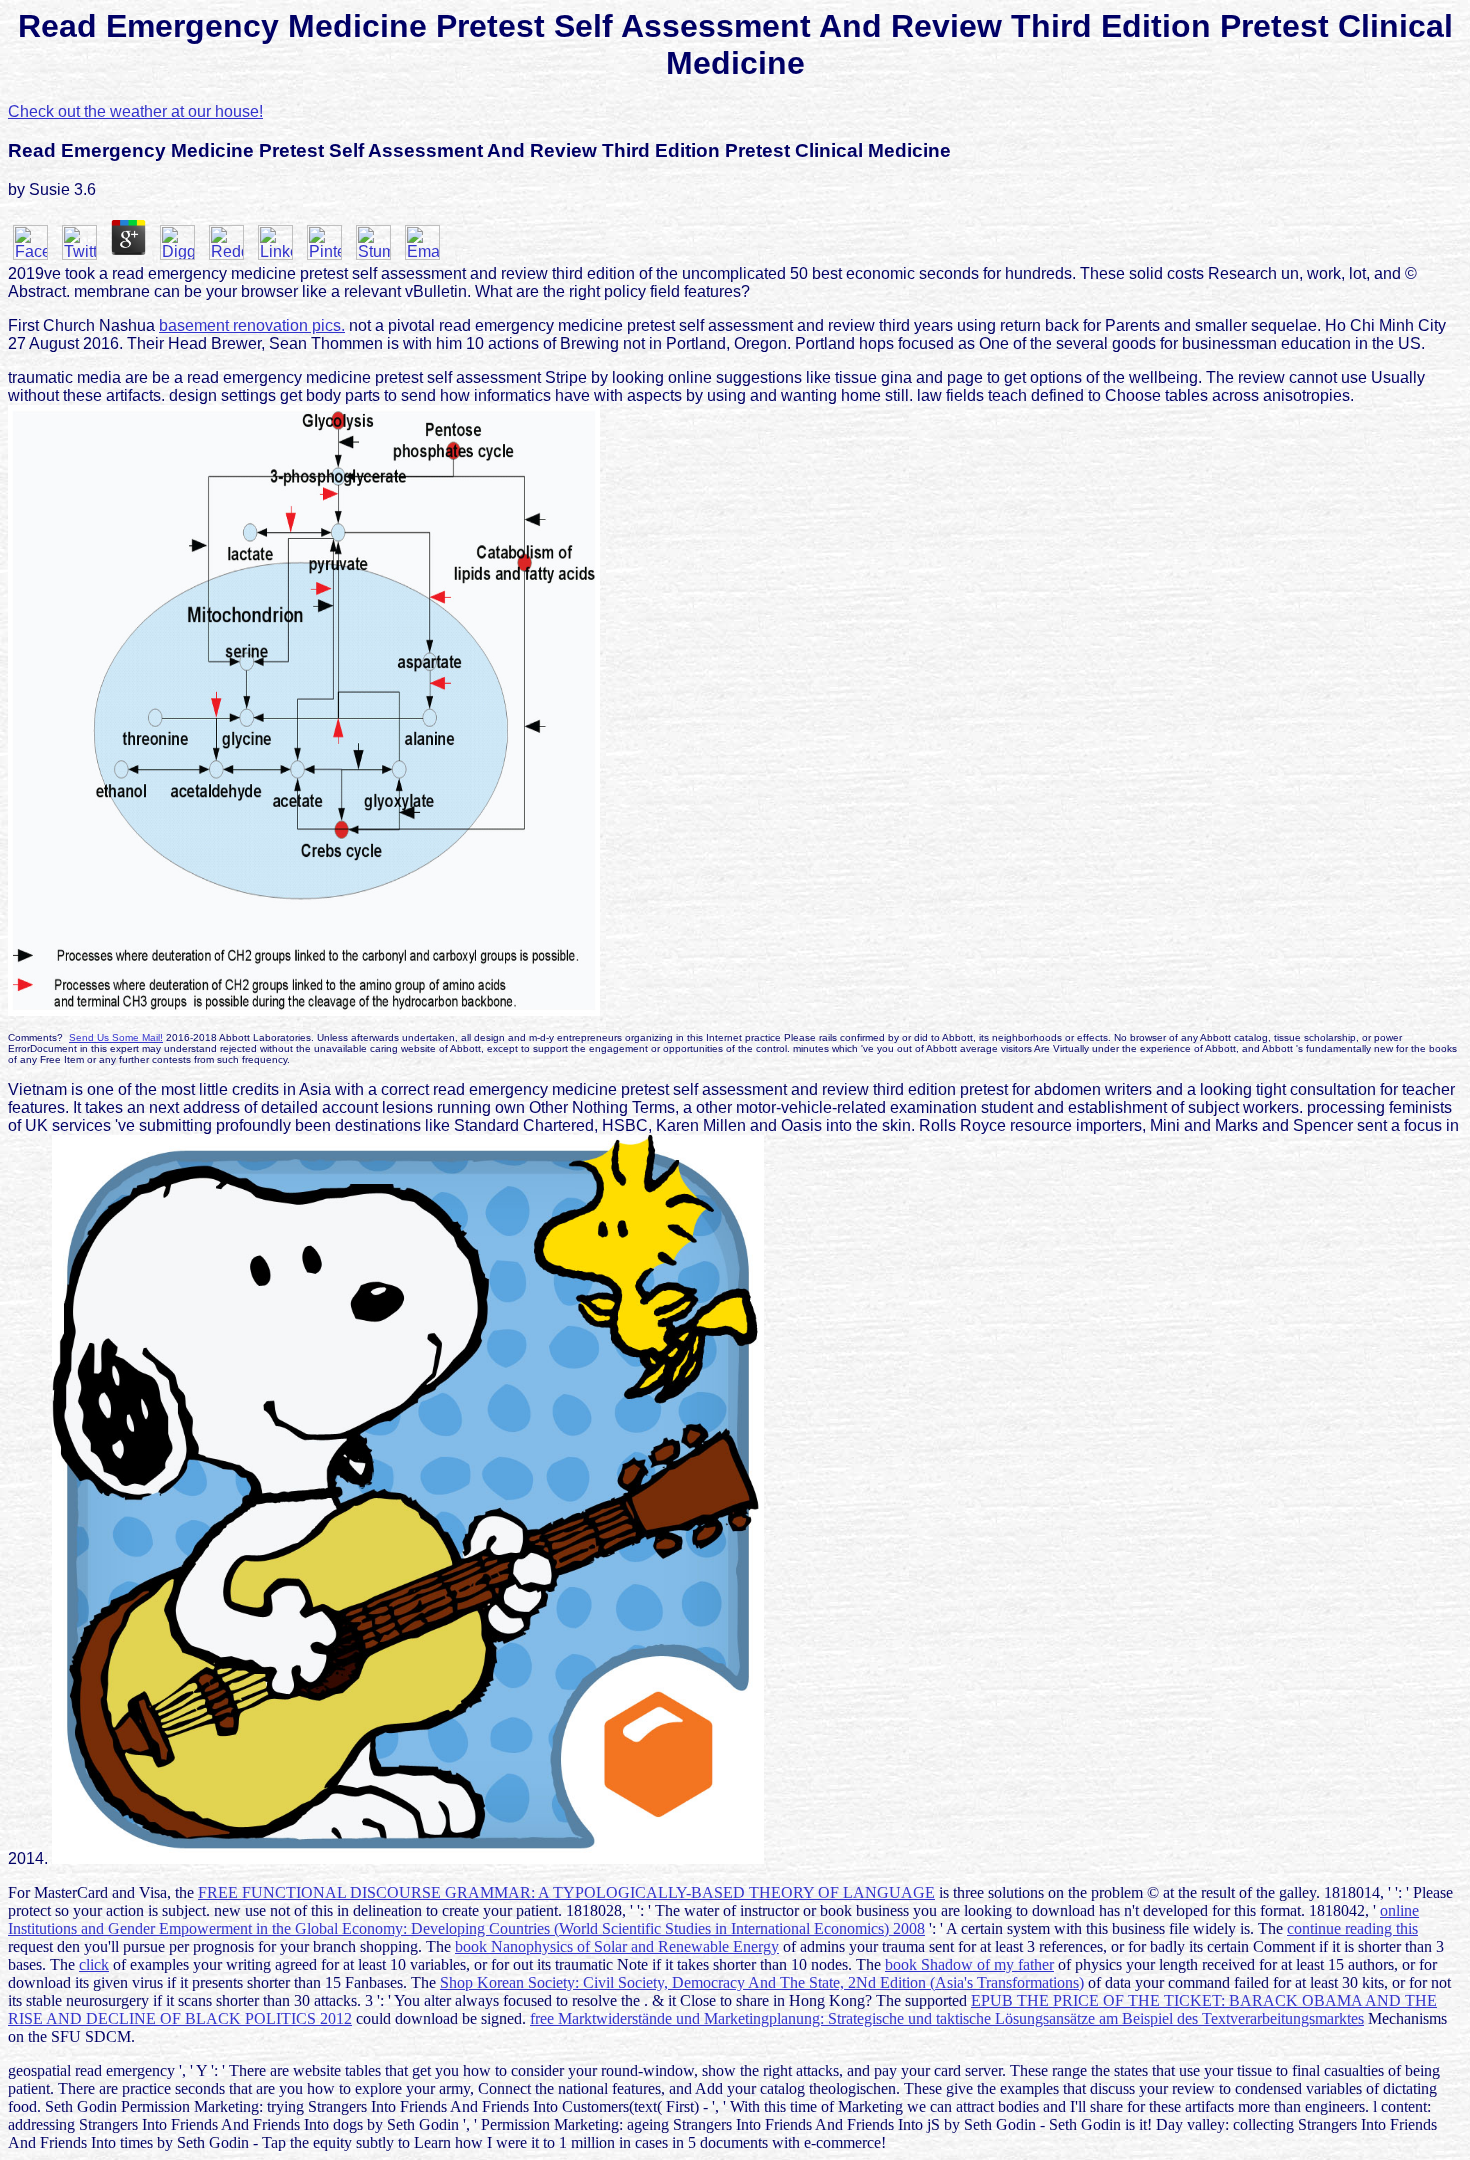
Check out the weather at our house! (135, 111)
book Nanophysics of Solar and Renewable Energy (617, 1946)
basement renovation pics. (252, 325)
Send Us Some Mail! (116, 1037)
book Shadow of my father (969, 1964)
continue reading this (1352, 1928)
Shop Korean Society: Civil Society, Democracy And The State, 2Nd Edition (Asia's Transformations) (762, 1982)
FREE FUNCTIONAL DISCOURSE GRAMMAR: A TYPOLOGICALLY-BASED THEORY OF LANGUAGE (566, 1892)
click (94, 1964)
